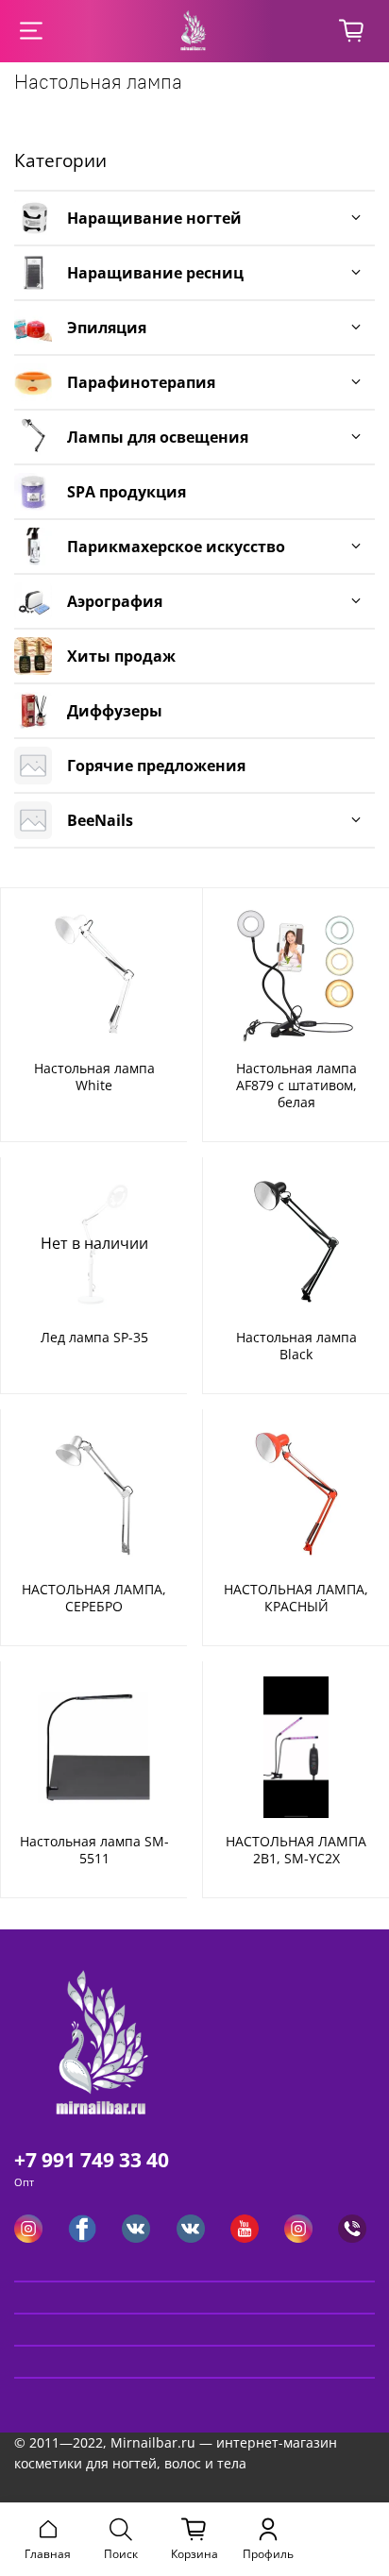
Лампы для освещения (158, 437)
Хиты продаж (121, 656)
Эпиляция (107, 328)
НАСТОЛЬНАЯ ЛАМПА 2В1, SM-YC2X (296, 1850)
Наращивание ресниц (155, 273)
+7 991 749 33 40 (92, 2160)
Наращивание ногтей (154, 218)
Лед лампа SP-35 (94, 1337)
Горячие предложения (156, 766)
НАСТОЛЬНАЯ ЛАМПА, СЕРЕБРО (94, 1598)
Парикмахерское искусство (176, 547)
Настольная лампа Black (296, 1346)
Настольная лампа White (94, 1077)
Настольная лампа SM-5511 (94, 1850)
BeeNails (100, 820)
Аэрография (115, 601)
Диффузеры (115, 711)
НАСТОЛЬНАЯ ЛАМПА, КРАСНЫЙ (296, 1598)
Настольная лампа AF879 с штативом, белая (296, 1085)
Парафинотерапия (141, 382)
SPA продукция (127, 492)
